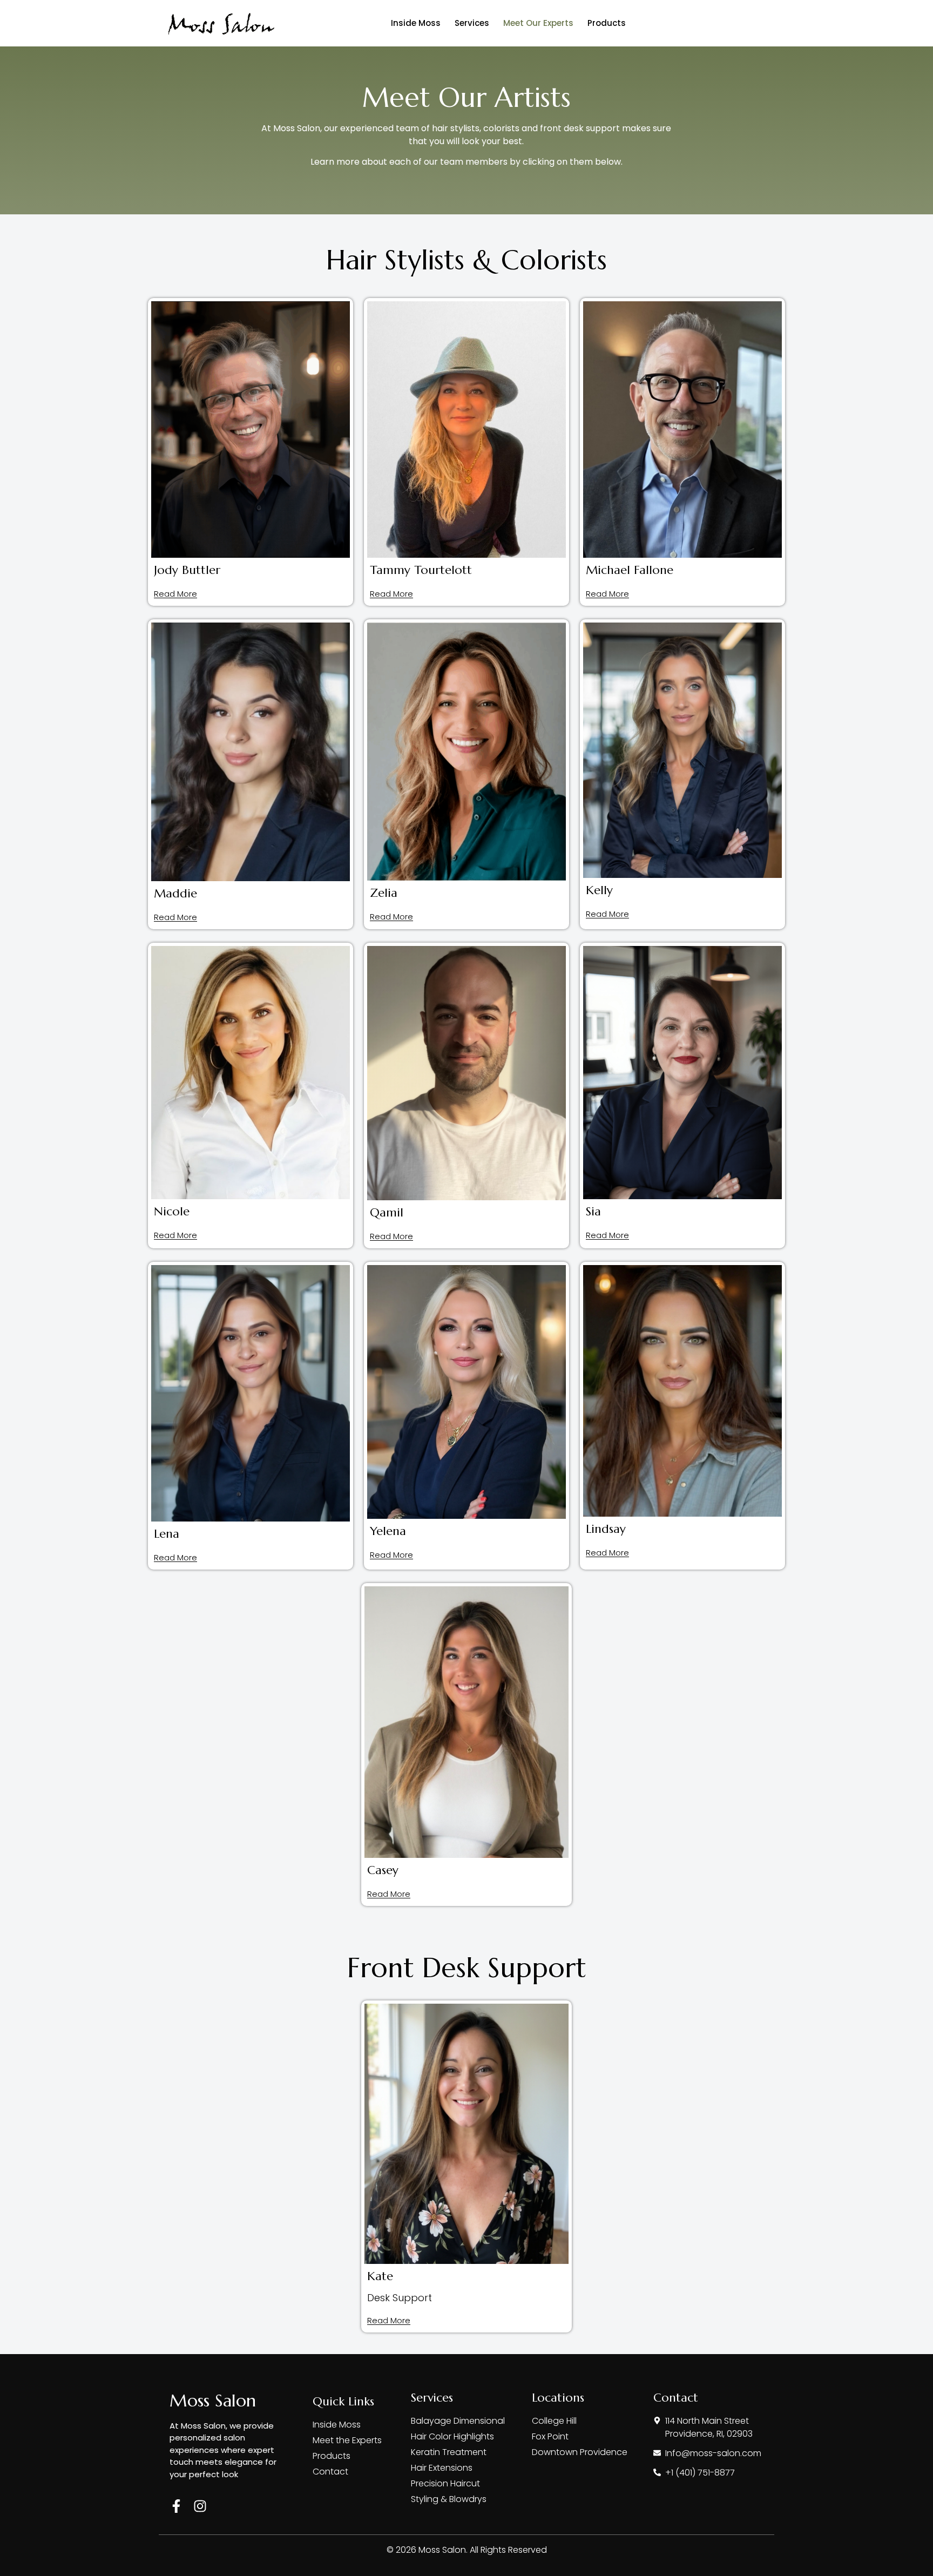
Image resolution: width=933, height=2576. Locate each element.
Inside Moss (416, 23)
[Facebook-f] (176, 2506)
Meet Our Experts (538, 23)
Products (607, 23)
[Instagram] (200, 2506)
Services (472, 23)
